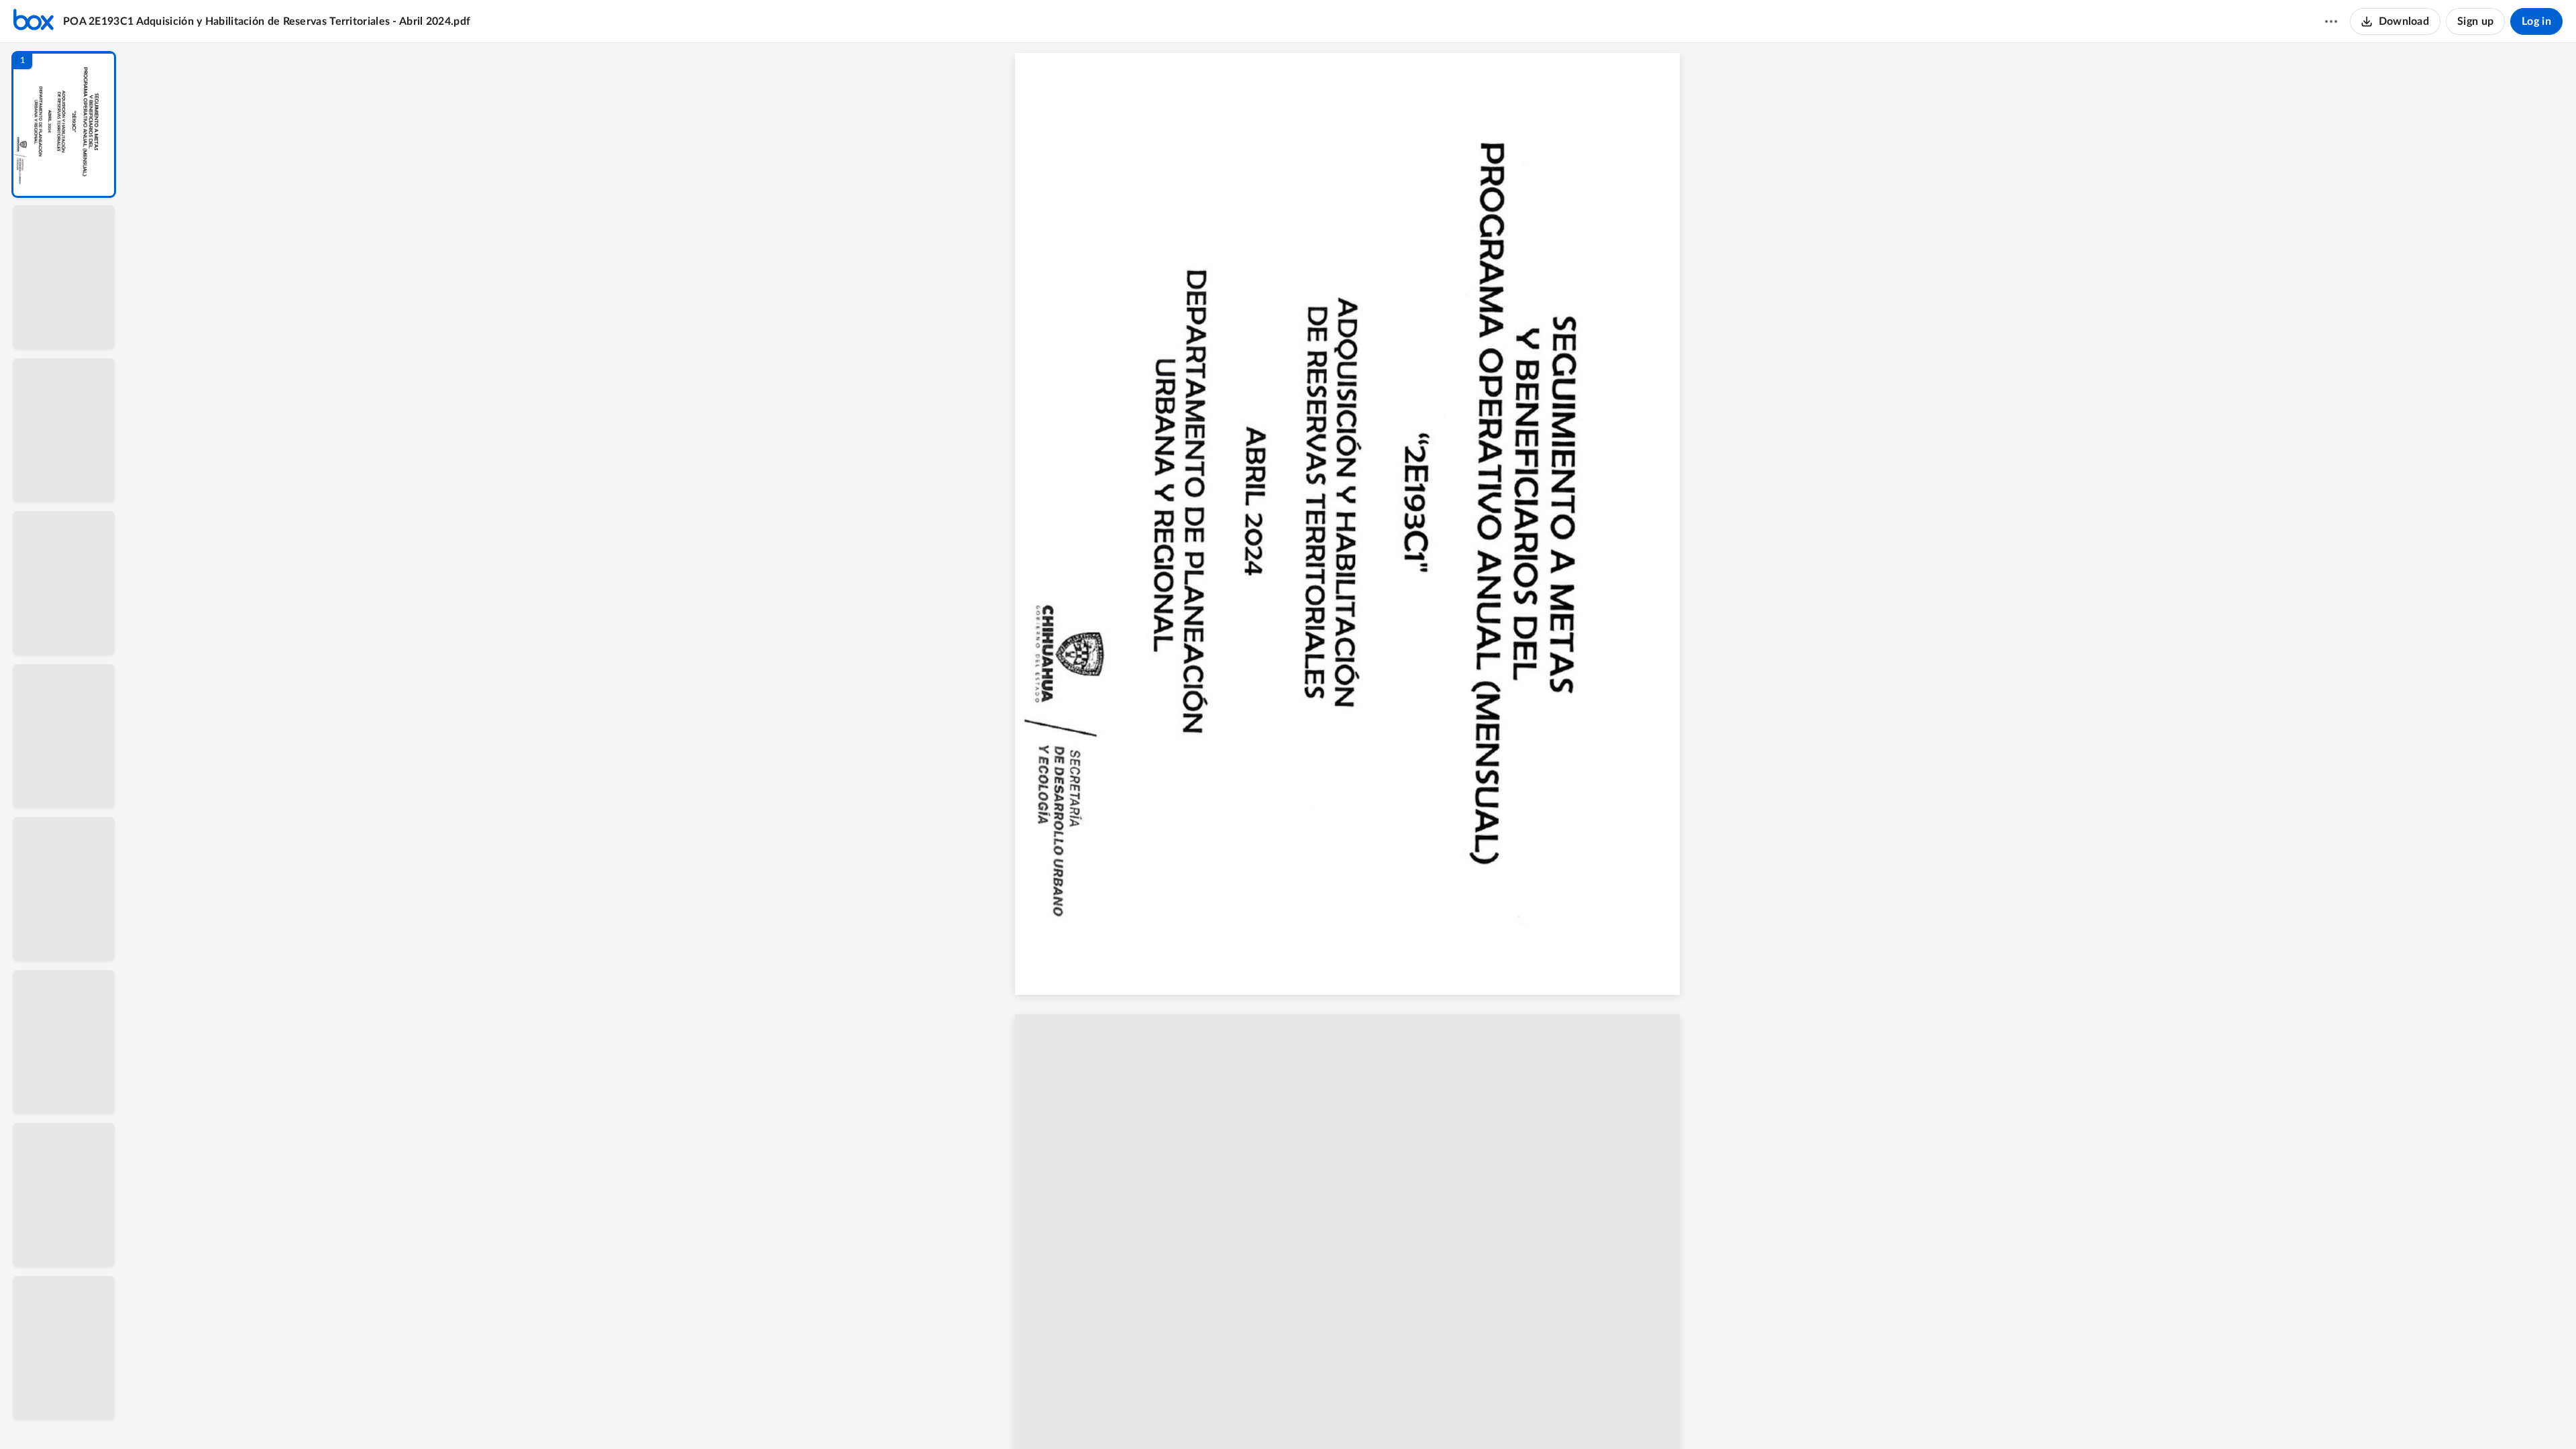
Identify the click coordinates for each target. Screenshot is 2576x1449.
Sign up (2475, 21)
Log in (2536, 21)
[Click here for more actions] (2331, 21)
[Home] (34, 21)
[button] (64, 124)
